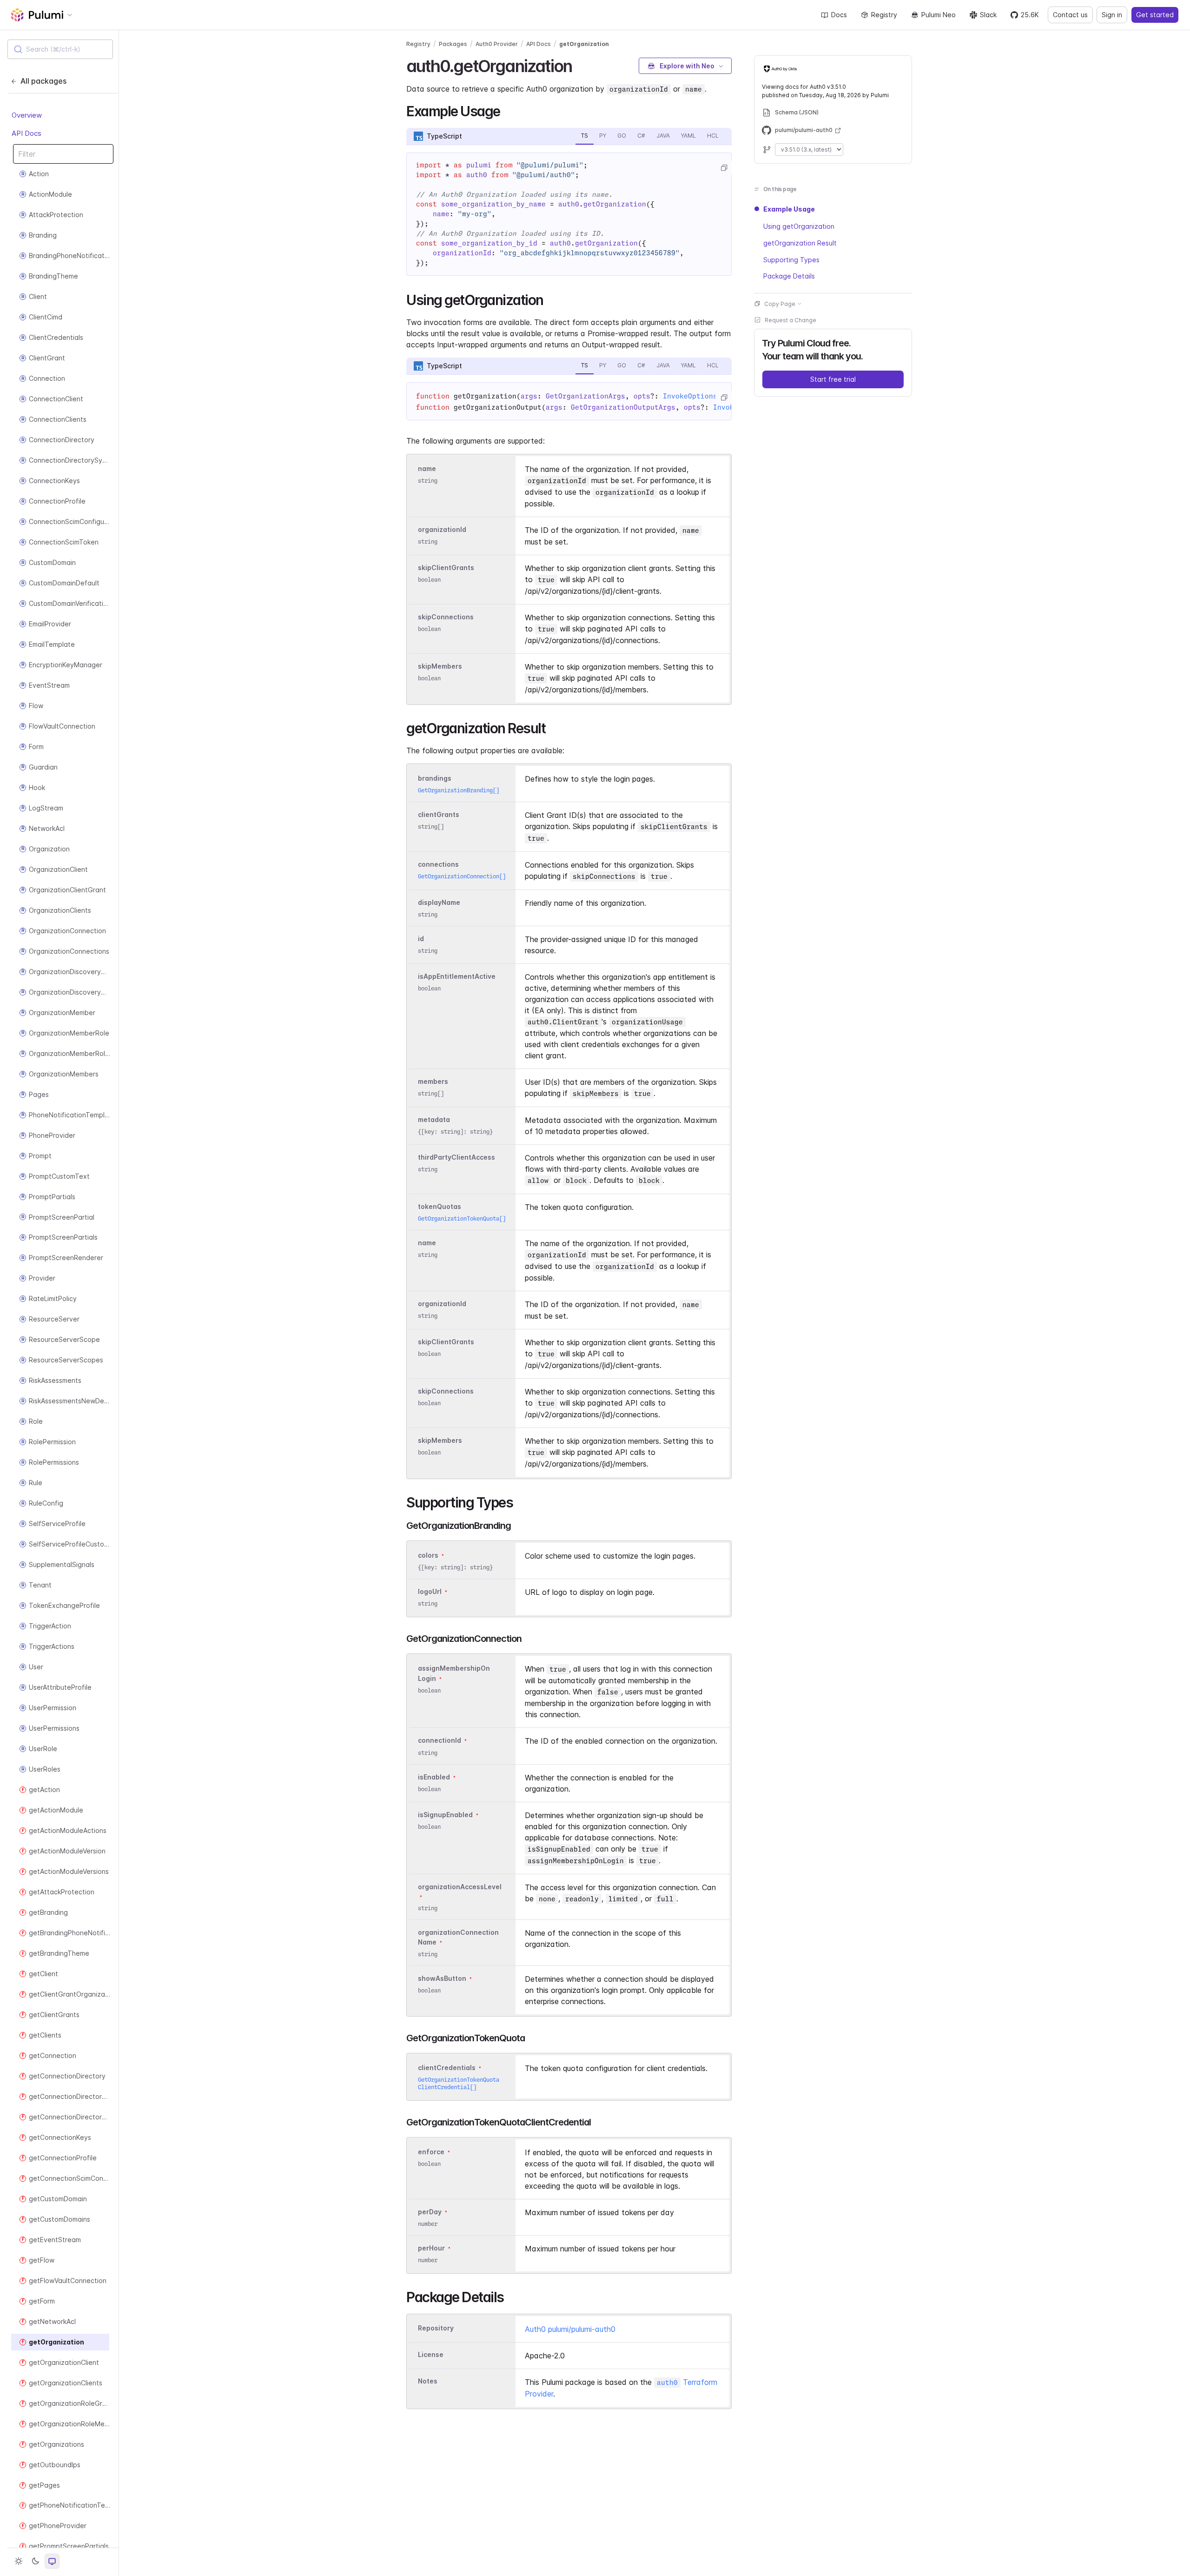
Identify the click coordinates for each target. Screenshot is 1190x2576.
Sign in (1112, 15)
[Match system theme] (52, 2561)
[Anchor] (580, 65)
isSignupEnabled (445, 1815)
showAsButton (442, 1978)
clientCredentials (447, 2068)
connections (438, 864)
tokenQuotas (440, 1206)
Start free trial (833, 379)
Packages (453, 44)
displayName (439, 902)
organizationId (442, 529)
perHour (431, 2248)
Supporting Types (791, 259)
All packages (43, 81)
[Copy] (724, 168)
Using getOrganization (799, 226)
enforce (431, 2152)
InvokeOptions (690, 396)
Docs (839, 15)
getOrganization (584, 44)
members (433, 1081)
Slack (988, 15)
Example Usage (789, 209)
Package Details (789, 276)
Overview (27, 115)
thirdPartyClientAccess (456, 1157)
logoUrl (430, 1591)
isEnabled (434, 1777)
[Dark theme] (35, 2561)
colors (428, 1555)
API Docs (26, 133)
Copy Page (780, 303)
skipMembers (440, 666)
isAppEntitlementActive (457, 976)
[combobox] (60, 49)
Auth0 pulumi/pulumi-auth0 (570, 2329)
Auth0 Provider (497, 44)
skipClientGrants (446, 568)
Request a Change (790, 320)
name (427, 468)
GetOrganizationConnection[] (462, 876)
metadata (434, 1119)
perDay (430, 2212)
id (421, 939)
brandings (435, 778)
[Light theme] (19, 2561)
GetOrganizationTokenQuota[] (462, 1218)
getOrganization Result (800, 242)
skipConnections (446, 617)
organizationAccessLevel (460, 1887)
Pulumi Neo (939, 15)
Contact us (1070, 15)
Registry (884, 15)
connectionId (440, 1741)
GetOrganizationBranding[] (459, 790)
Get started (1155, 15)
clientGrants (439, 814)
